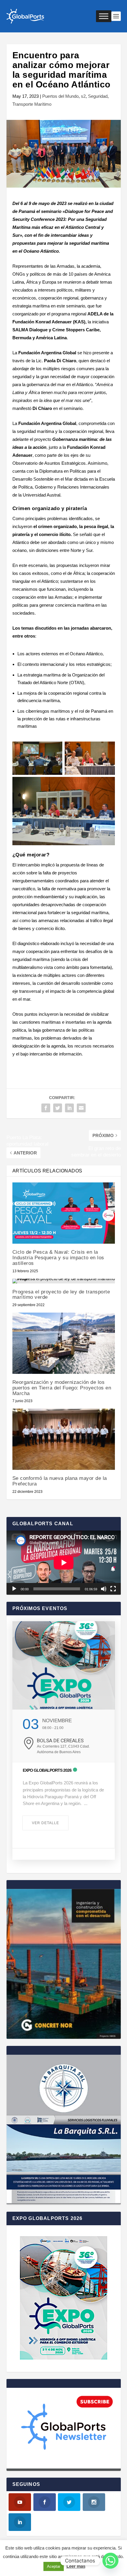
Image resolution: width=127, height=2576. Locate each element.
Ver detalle (45, 1823)
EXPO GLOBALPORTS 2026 (47, 1770)
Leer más (76, 2566)
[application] (64, 1563)
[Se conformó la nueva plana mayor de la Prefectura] (64, 1439)
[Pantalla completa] (113, 1589)
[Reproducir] (14, 1589)
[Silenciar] (104, 1589)
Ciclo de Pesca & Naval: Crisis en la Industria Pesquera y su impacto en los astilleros (58, 1258)
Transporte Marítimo (32, 104)
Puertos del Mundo (60, 96)
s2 (83, 96)
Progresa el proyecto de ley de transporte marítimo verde (61, 1295)
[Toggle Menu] (104, 16)
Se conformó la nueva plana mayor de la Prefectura (60, 1481)
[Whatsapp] (110, 2561)
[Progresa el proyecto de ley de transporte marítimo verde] (64, 1281)
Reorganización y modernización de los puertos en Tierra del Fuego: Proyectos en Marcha (62, 1388)
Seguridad (98, 96)
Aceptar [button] (54, 2566)
